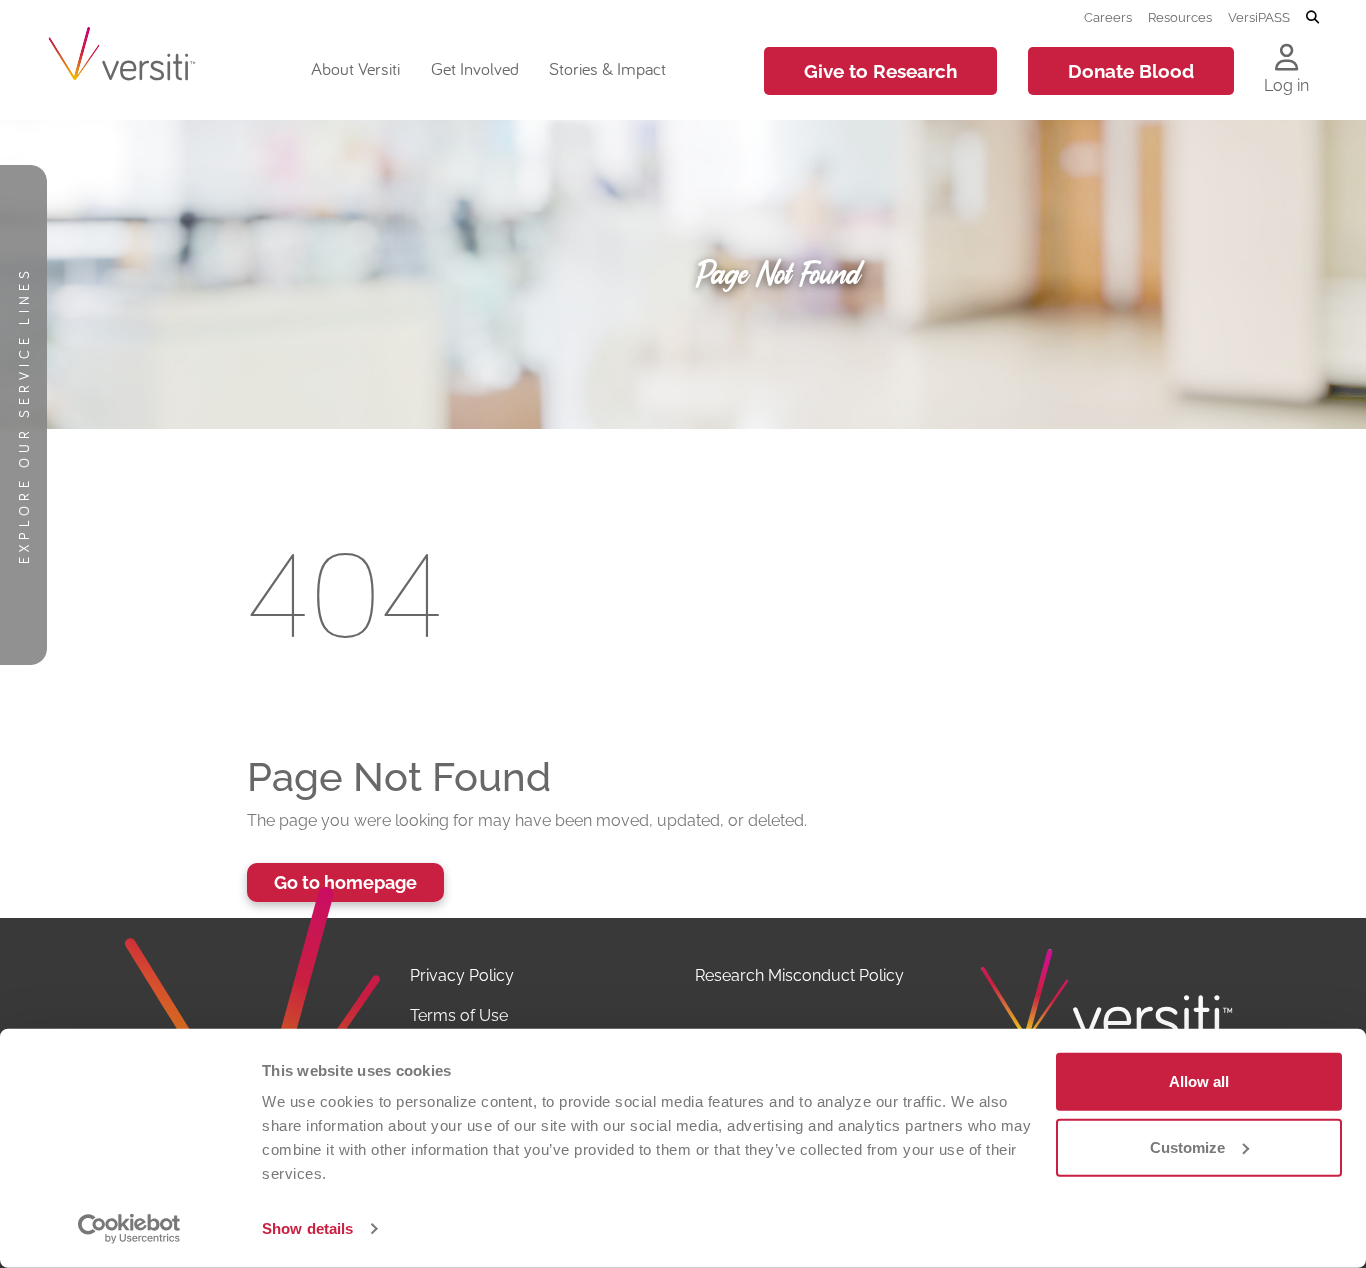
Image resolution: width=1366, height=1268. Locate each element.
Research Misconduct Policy (799, 975)
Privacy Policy (462, 975)
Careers (1108, 17)
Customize (1187, 1146)
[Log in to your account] (1286, 59)
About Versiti (355, 68)
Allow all (1199, 1081)
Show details (307, 1228)
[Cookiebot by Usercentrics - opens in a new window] (129, 1229)
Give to (880, 71)
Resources (1180, 17)
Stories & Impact (607, 68)
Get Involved (475, 68)
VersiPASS (1259, 17)
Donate (1131, 71)
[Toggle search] (1312, 18)
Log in (1286, 85)
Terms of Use (459, 1015)
